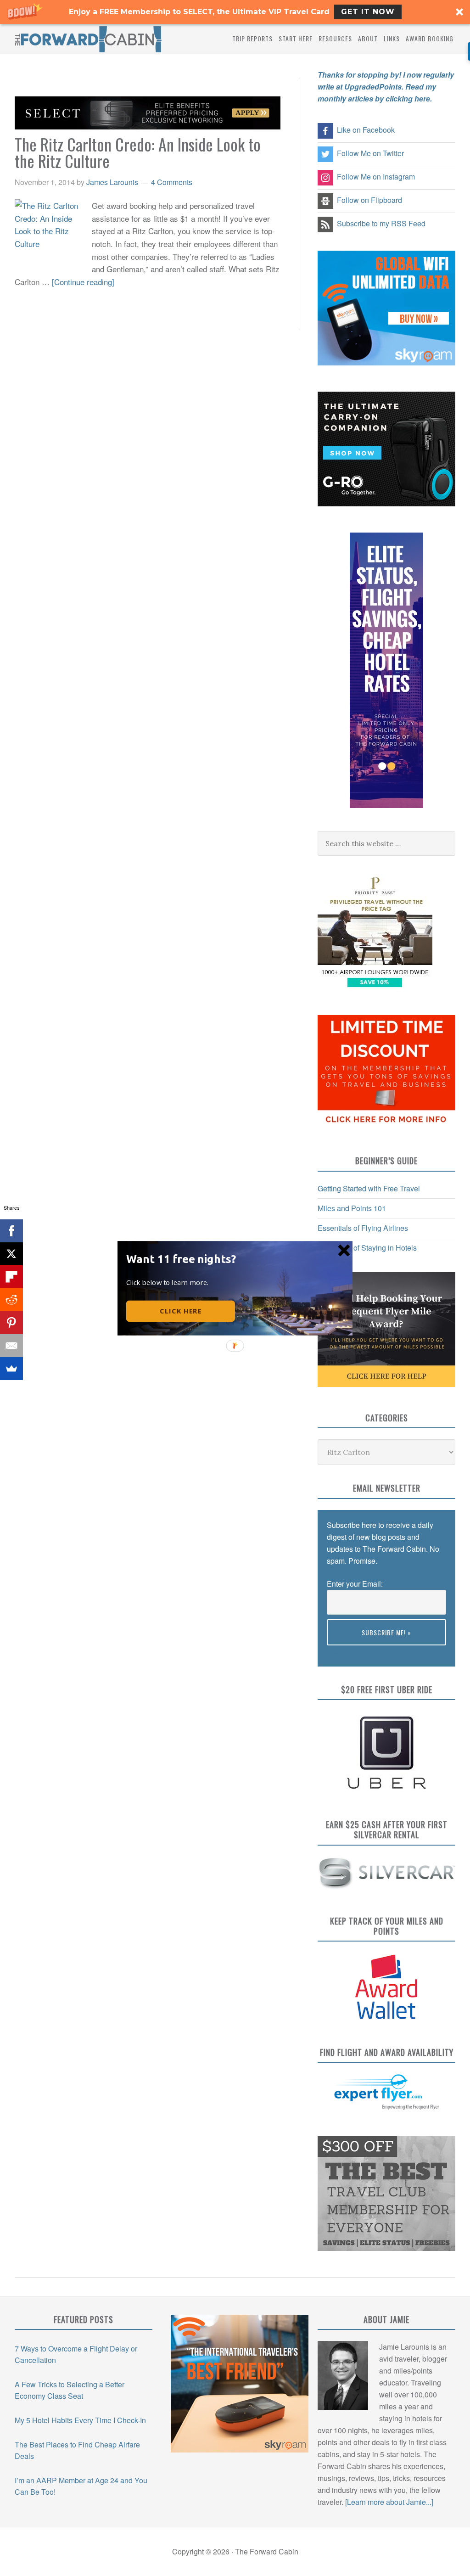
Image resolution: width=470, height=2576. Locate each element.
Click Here (181, 1311)
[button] (183, 1258)
